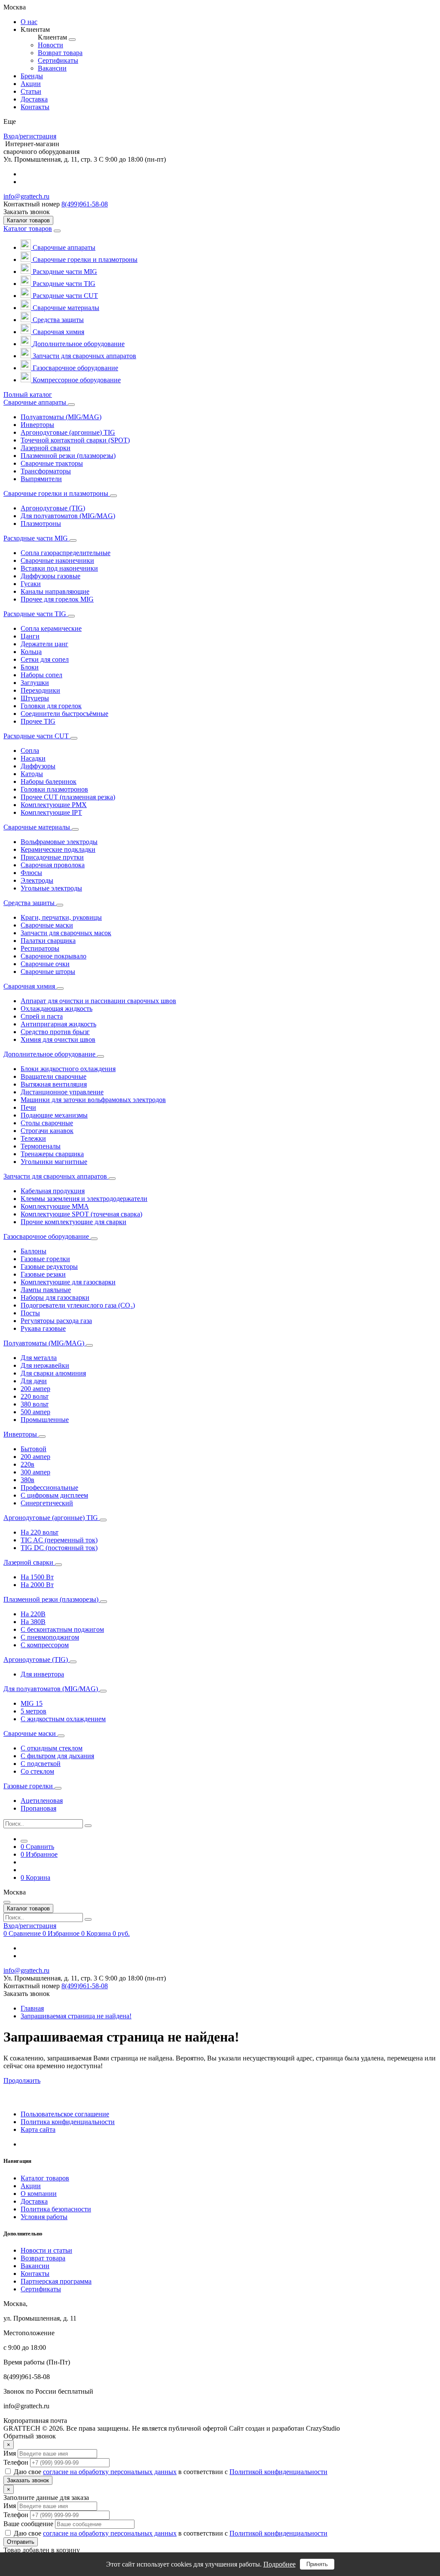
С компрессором (45, 1645)
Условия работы (44, 2217)
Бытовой (34, 1449)
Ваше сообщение (28, 2524)
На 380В (33, 1622)
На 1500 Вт (37, 1577)
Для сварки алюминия (53, 1373)
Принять (317, 2564)
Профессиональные (49, 1488)
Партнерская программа (56, 2281)
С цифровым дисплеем (54, 1495)
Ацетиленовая (42, 1801)
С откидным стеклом (52, 1748)
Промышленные (45, 1420)
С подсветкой (41, 1764)
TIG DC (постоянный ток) (59, 1548)
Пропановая (38, 1808)
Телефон (16, 2462)
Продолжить (22, 2080)
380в (27, 1480)
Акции (31, 2186)
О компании (39, 2194)
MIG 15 (32, 1703)
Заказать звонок (28, 2480)
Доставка (34, 2201)
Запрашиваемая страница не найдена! (76, 2016)
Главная (32, 2008)
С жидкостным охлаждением (63, 1719)
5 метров (34, 1711)
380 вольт (35, 1404)
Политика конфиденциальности (68, 2122)
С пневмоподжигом (50, 1637)
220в (27, 1464)
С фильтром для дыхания (57, 1756)
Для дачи (34, 1381)
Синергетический (47, 1503)
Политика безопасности (56, 2209)
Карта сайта (38, 2129)
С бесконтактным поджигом (62, 1629)
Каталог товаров (28, 229)
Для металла (39, 1358)
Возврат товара (43, 2258)
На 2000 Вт (37, 1585)
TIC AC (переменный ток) (59, 1540)
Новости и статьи (46, 2250)
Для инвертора (42, 1674)
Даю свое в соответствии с (171, 2472)
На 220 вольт (40, 1532)
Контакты (35, 2274)
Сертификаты (41, 2289)
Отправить (21, 2542)
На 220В (33, 1614)
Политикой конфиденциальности (278, 2472)
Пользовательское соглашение (65, 2114)
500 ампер (35, 1412)
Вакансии (35, 2266)
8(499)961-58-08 (85, 204)
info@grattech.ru (26, 196)
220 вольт (35, 1396)
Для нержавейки (45, 1365)
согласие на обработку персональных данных (110, 2472)
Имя (10, 2453)
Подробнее (280, 2564)
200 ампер (35, 1389)
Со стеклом (37, 1771)
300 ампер (35, 1472)
